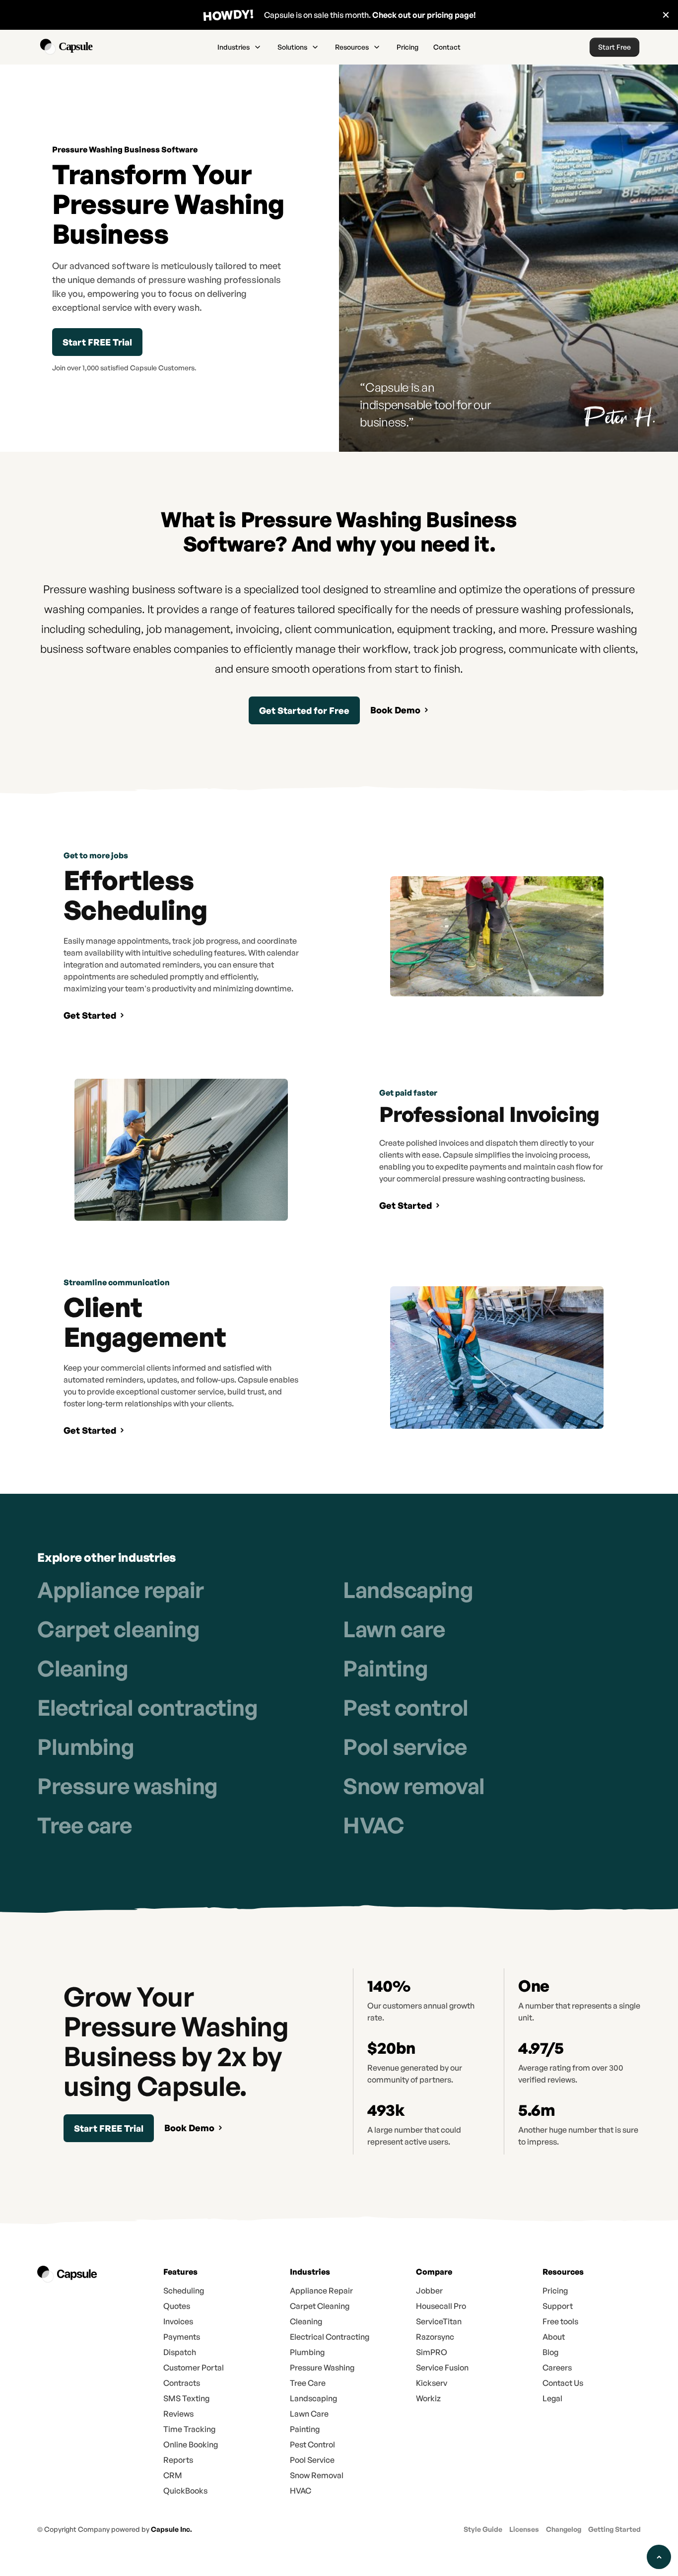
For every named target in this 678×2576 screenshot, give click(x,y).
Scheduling (184, 2291)
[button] (240, 47)
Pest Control (312, 2444)
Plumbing (86, 1747)
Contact (447, 47)
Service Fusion (442, 2367)
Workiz (428, 2398)
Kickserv (432, 2383)
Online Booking (191, 2444)
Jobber (429, 2291)
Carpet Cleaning (320, 2306)
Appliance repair (121, 1590)
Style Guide (483, 2529)
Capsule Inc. (171, 2529)
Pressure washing (128, 1786)
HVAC (373, 1825)
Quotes (177, 2306)
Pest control (406, 1707)
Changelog (564, 2529)
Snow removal (414, 1786)
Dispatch (180, 2352)
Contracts (182, 2383)
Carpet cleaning (118, 1629)
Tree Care (308, 2383)
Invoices (178, 2321)
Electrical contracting (147, 1707)
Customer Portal (194, 2367)
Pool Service (312, 2460)
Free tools (560, 2321)
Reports (178, 2460)
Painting (385, 1668)
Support (558, 2306)
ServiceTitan (439, 2321)
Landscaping (408, 1590)
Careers (557, 2367)
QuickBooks (185, 2491)
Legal (552, 2398)
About (554, 2337)
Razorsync (435, 2337)
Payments (182, 2337)
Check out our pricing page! (424, 15)
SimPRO (432, 2352)
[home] (88, 47)
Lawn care (394, 1629)
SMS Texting (186, 2398)
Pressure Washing (322, 2367)
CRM (173, 2475)
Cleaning (83, 1668)
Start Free (614, 47)
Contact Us (563, 2383)
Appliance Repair (321, 2291)
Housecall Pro (441, 2306)
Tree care (85, 1825)
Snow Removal (317, 2475)
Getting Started (614, 2529)
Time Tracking (189, 2429)
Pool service (405, 1747)
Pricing (407, 47)
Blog (550, 2352)
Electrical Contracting (330, 2337)
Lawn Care (309, 2414)
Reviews (178, 2414)
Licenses (524, 2529)
